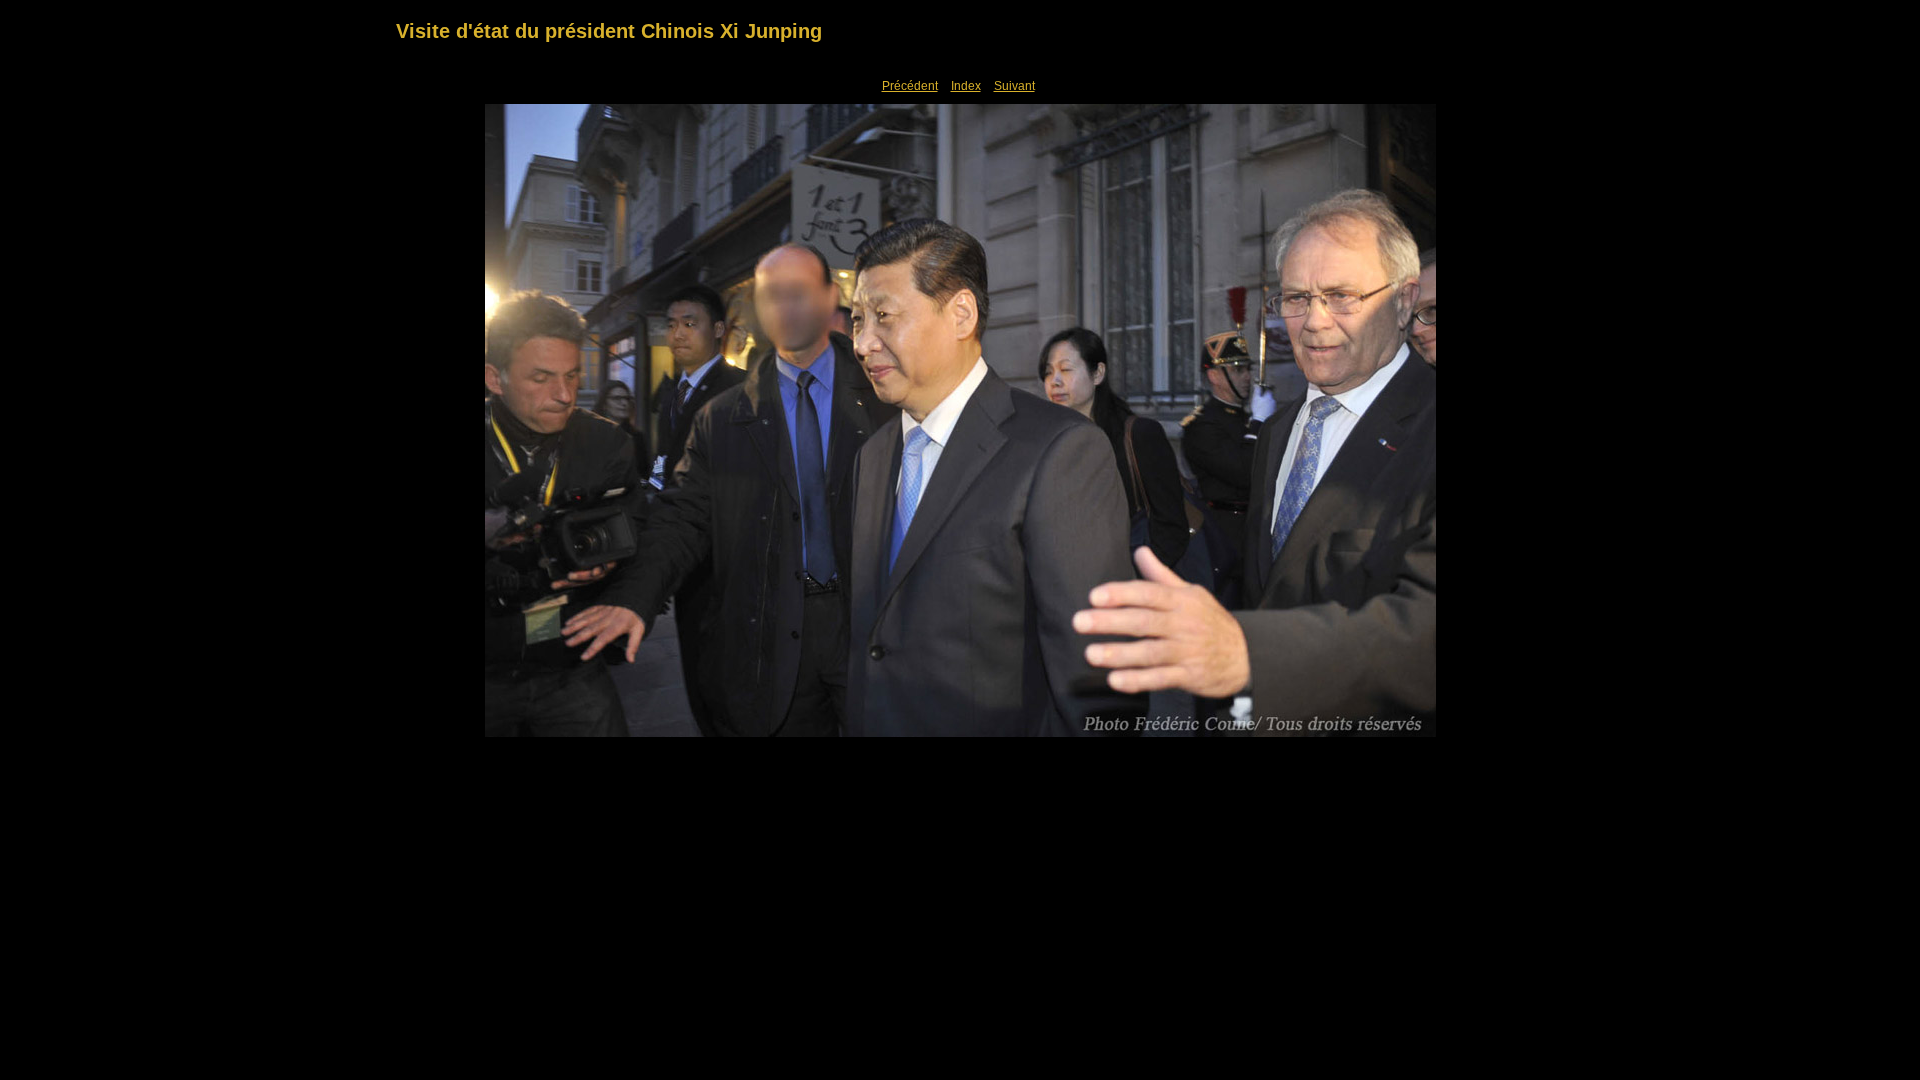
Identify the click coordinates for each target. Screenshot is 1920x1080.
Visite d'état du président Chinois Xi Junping (609, 31)
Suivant (1014, 86)
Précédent (910, 86)
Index (966, 86)
